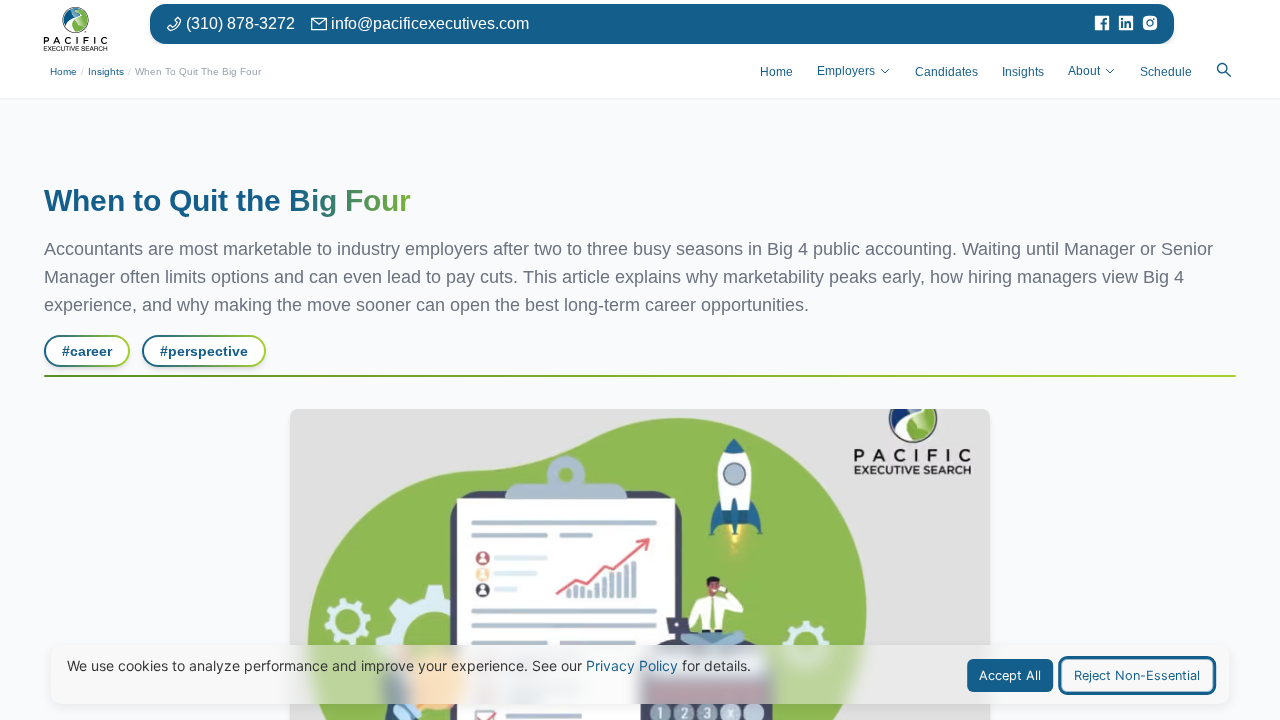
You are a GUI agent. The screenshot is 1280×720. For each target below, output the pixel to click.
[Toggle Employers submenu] (885, 71)
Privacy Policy (632, 665)
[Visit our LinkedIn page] (1126, 24)
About (1084, 71)
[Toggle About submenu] (1110, 71)
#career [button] (87, 351)
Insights (106, 71)
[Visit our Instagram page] (1150, 24)
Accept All (1010, 675)
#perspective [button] (204, 351)
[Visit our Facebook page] (1102, 24)
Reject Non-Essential (1137, 675)
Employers (846, 71)
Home (63, 71)
